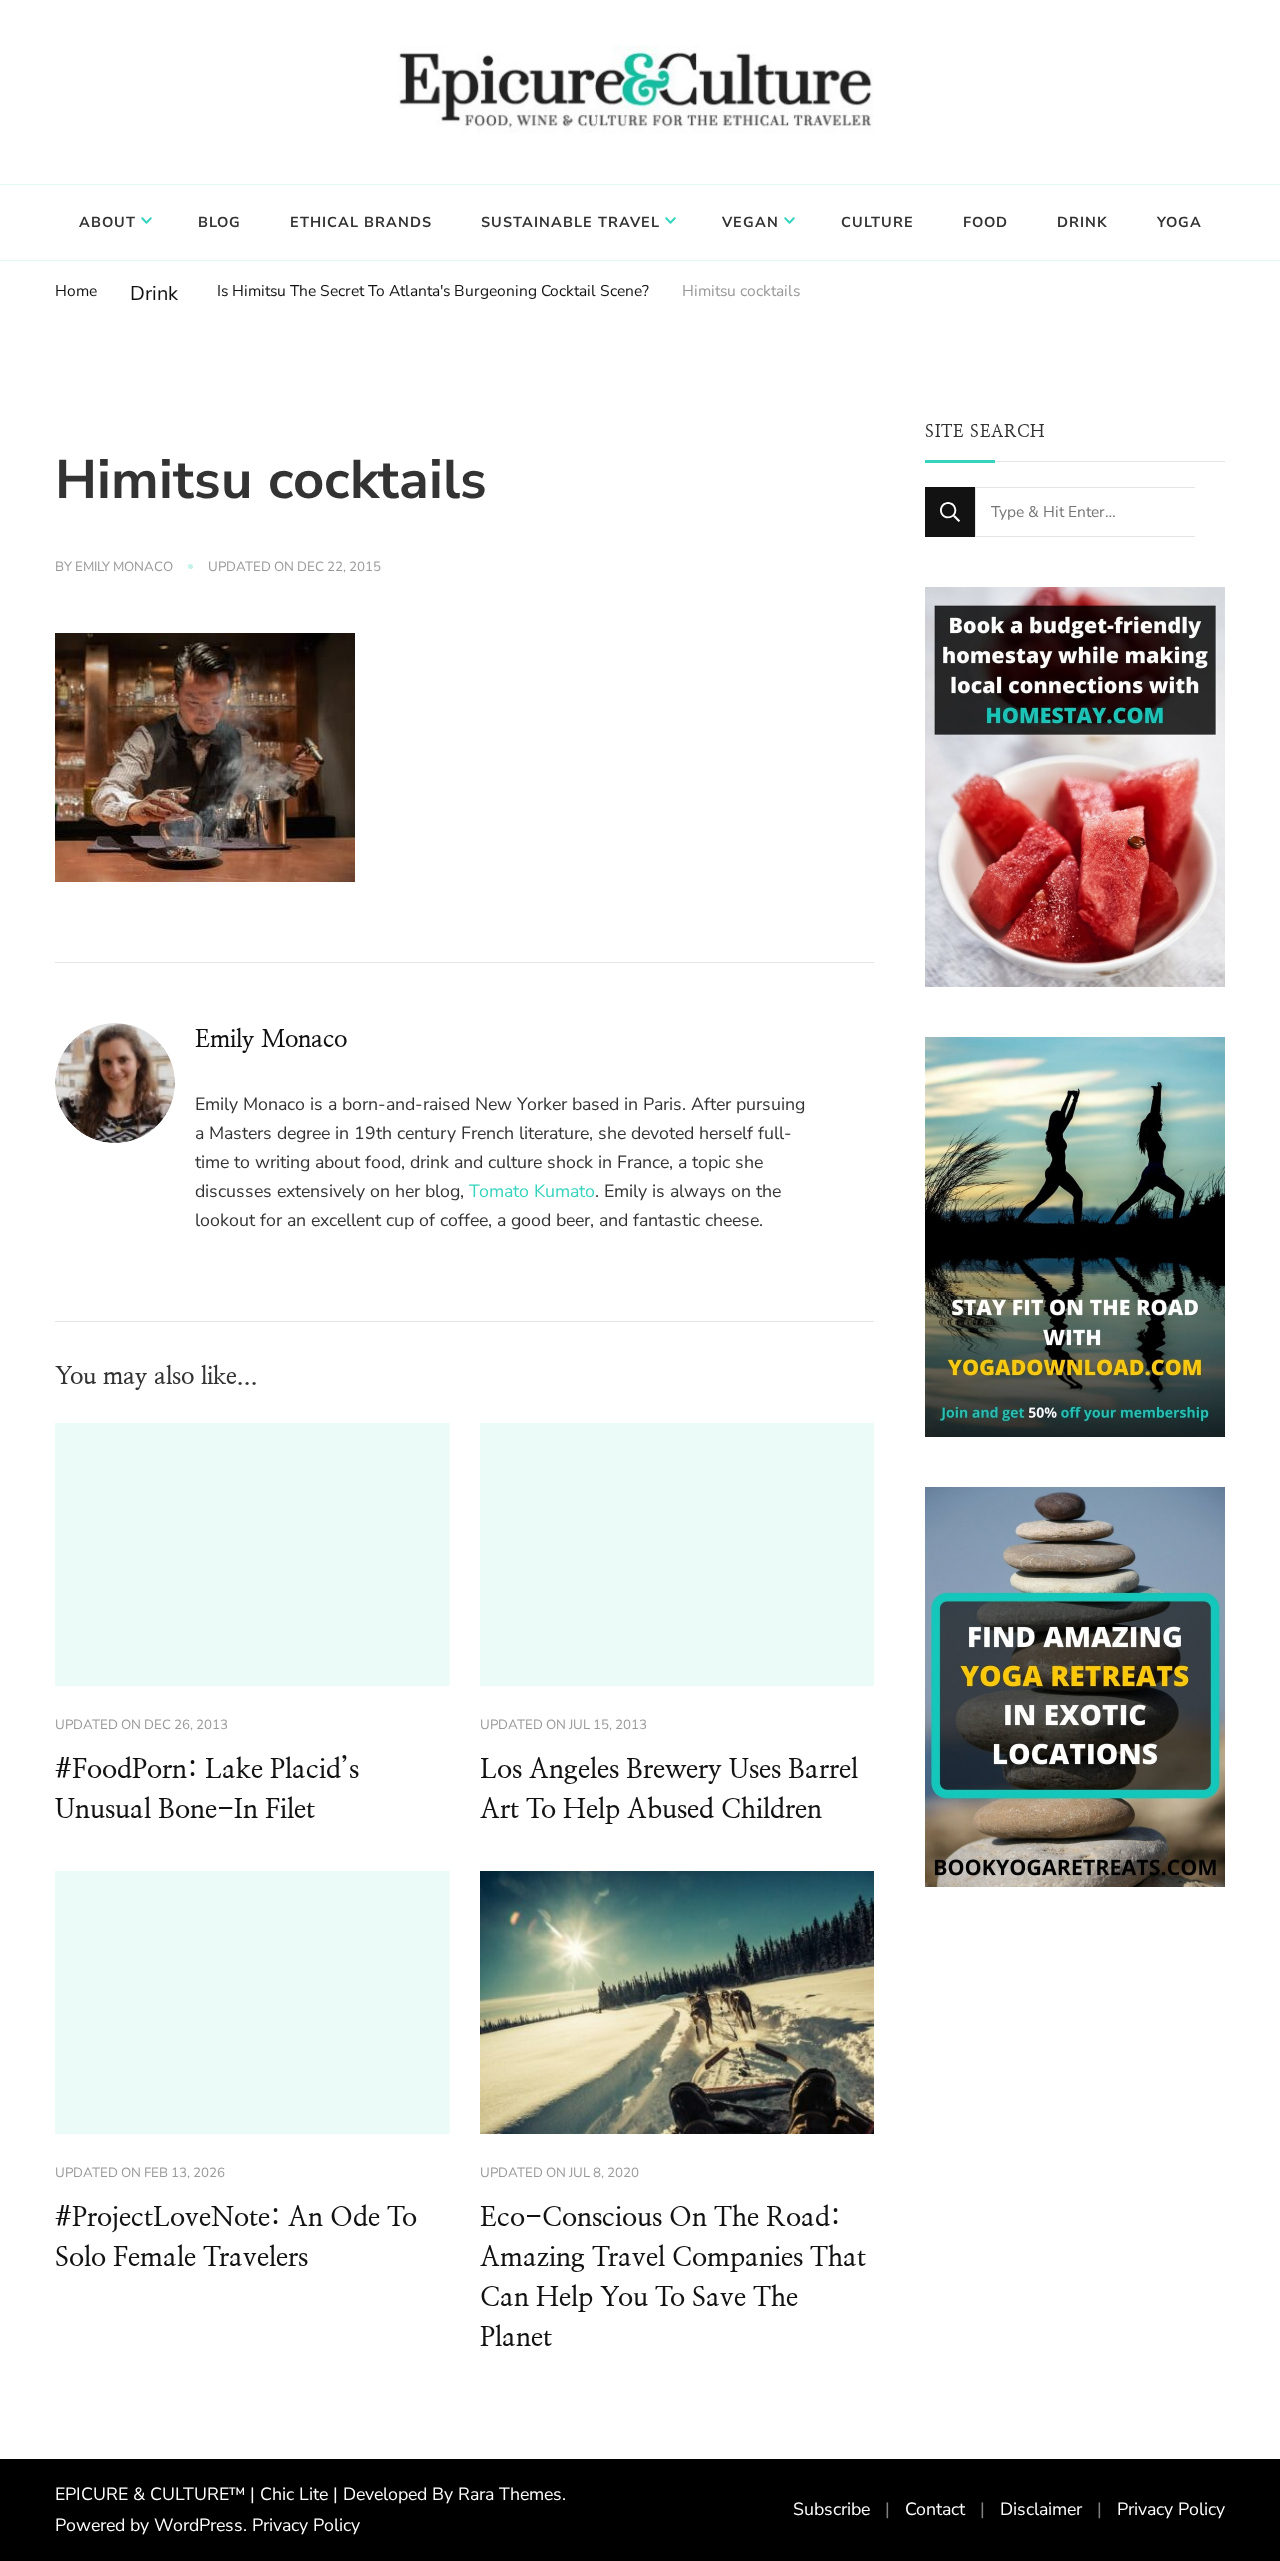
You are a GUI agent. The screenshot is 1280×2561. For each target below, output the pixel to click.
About (107, 222)
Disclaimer (1041, 2509)
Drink (1082, 222)
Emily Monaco (124, 567)
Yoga (1179, 222)
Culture (877, 222)
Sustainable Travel (570, 222)
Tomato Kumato (532, 1191)
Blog (219, 222)
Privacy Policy (306, 2525)
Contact (935, 2509)
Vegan (750, 222)
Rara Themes (510, 2494)
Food (985, 222)
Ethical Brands (361, 222)
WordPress (198, 2525)
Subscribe (831, 2509)
